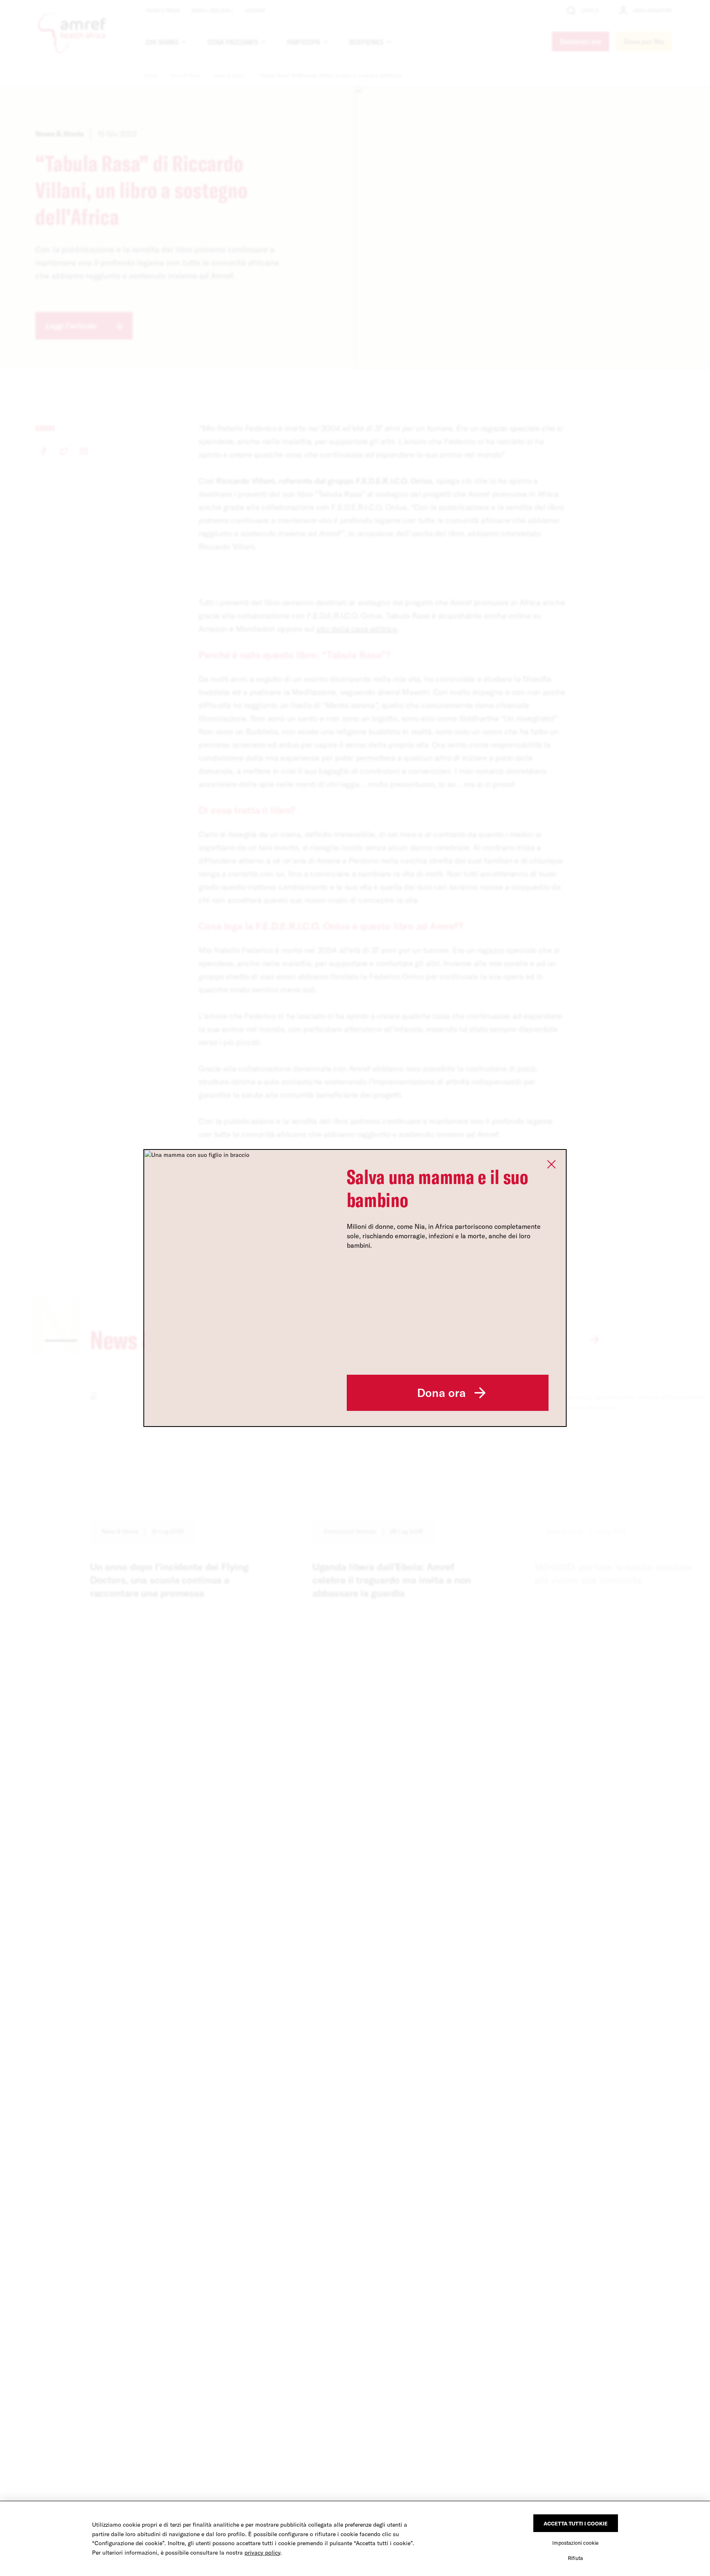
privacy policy (262, 2553)
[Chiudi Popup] (551, 1164)
